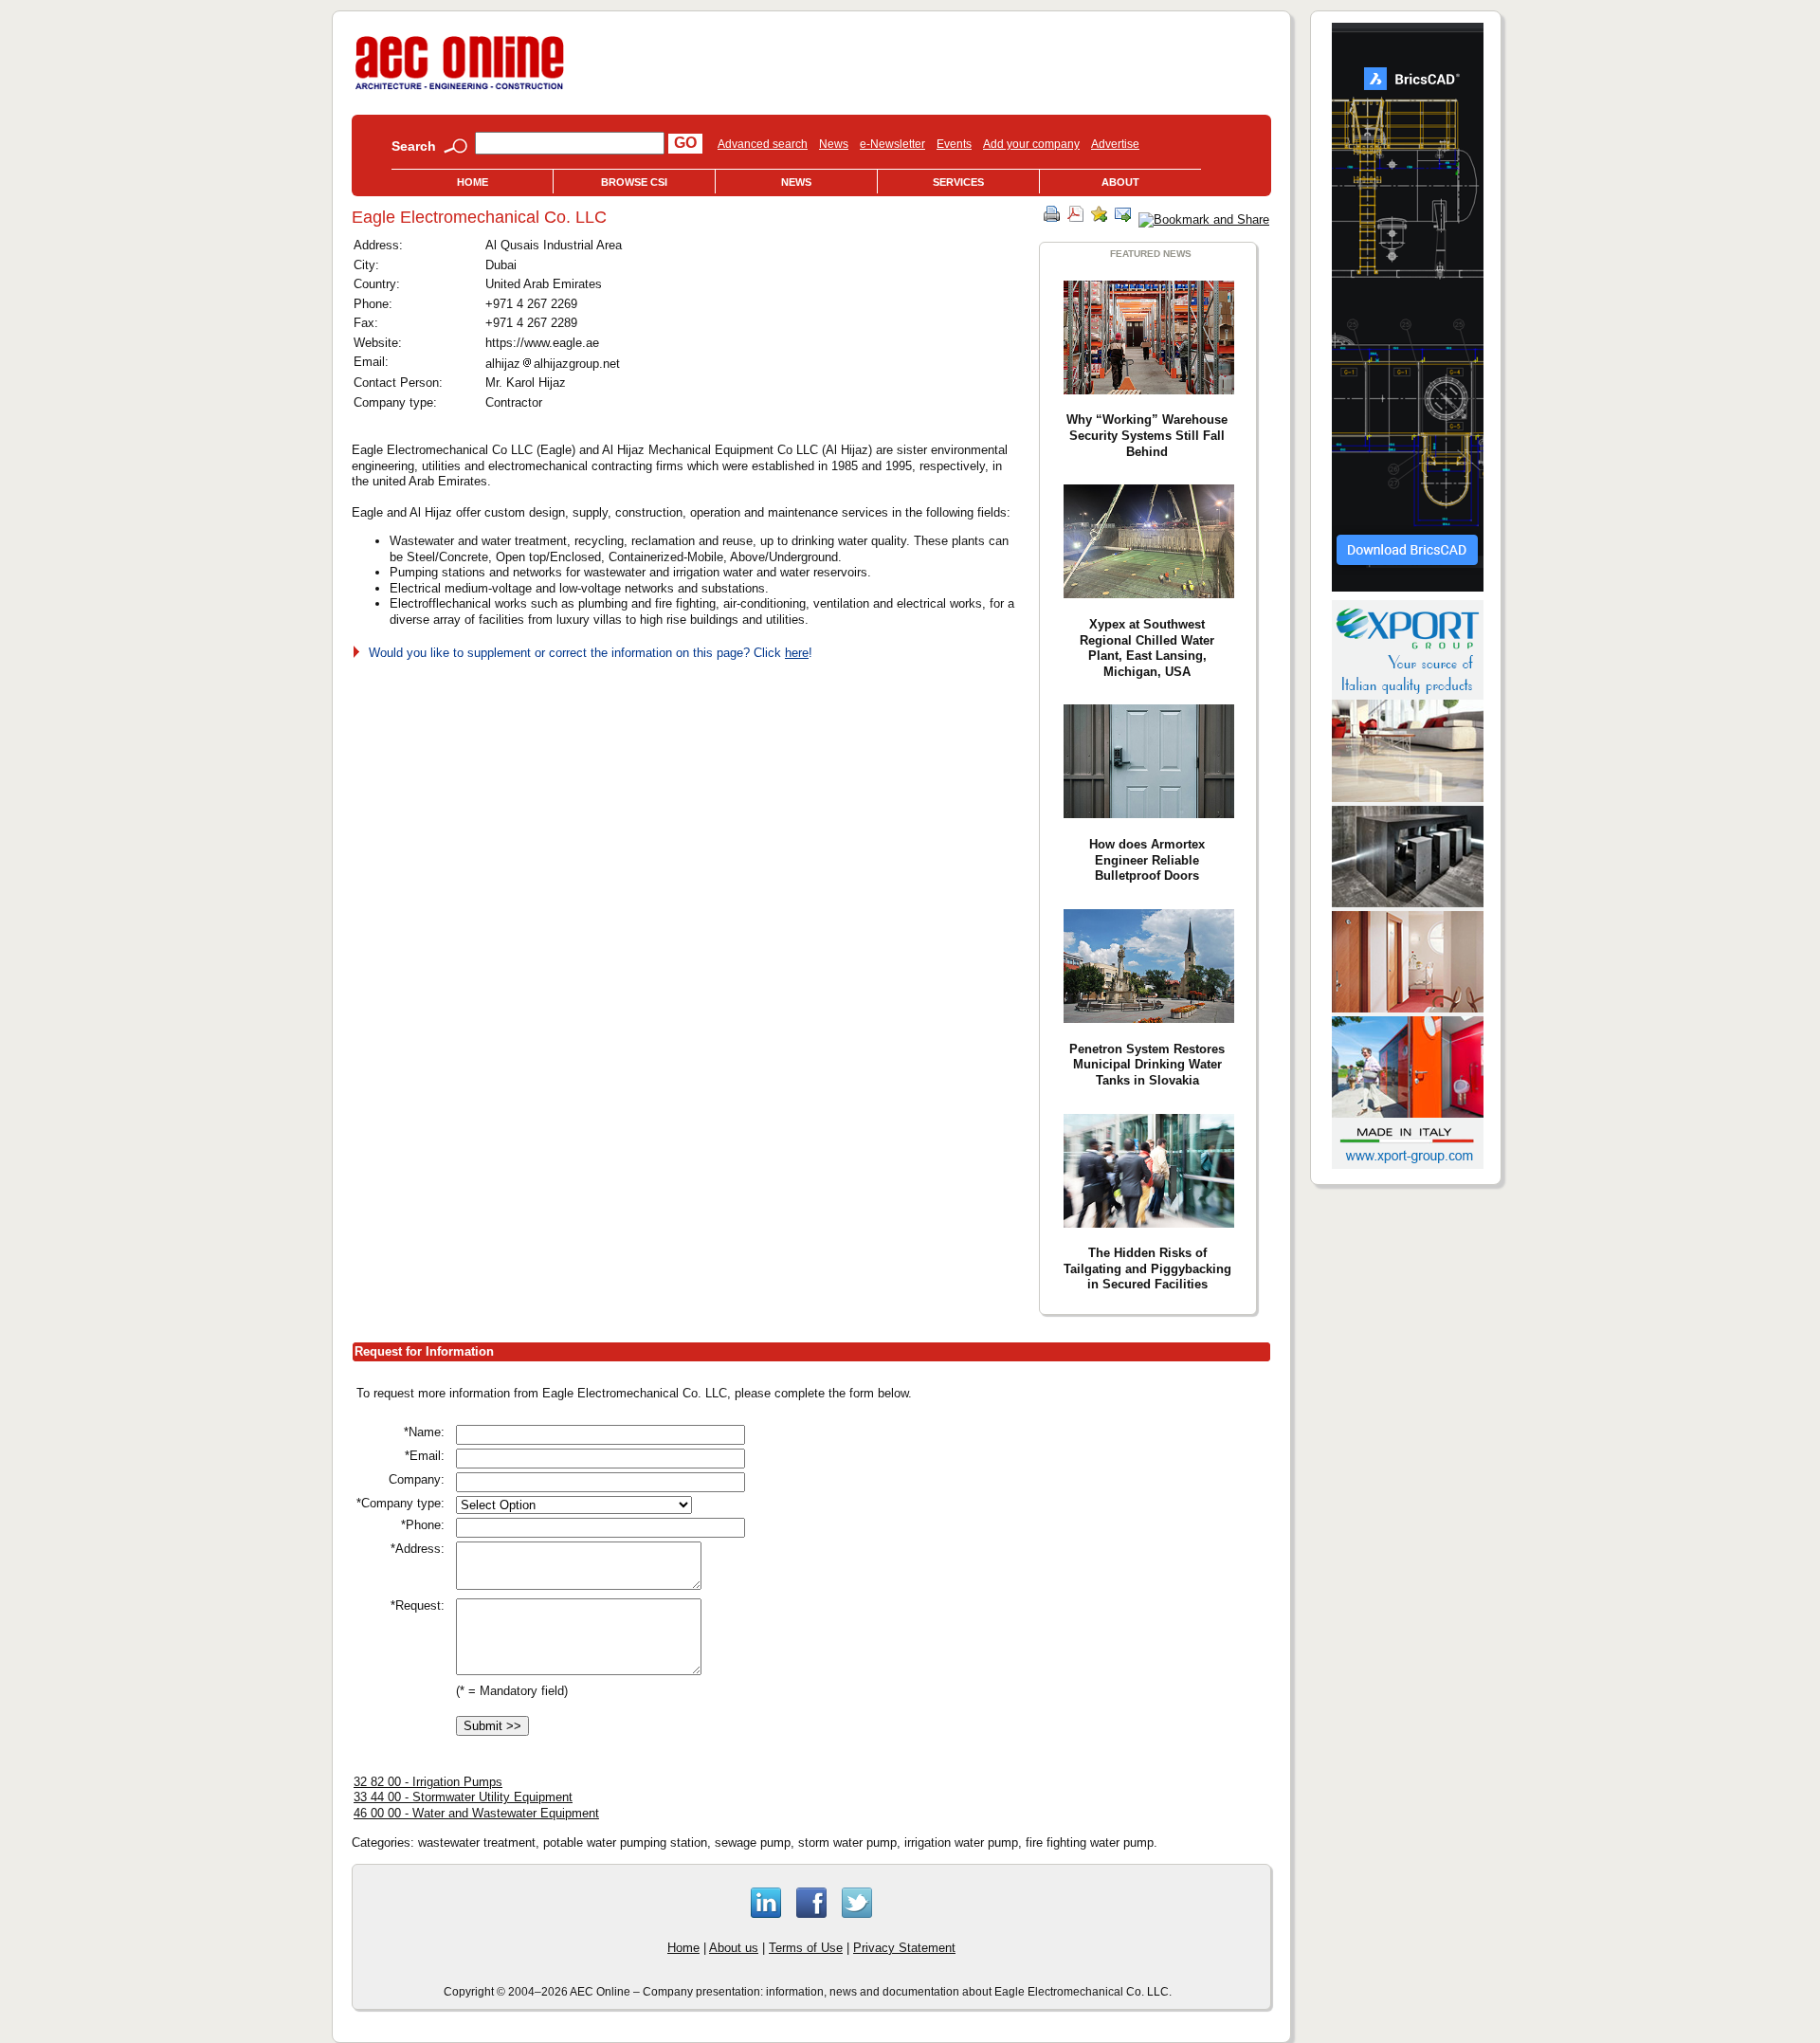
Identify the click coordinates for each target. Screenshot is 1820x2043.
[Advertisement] (1101, 1517)
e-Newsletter (892, 144)
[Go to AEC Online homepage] (460, 90)
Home (473, 182)
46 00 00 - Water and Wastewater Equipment (476, 1813)
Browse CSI (634, 182)
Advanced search (763, 144)
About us (734, 1948)
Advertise (1115, 144)
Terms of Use (806, 1948)
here (797, 653)
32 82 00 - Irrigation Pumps (428, 1782)
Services (958, 182)
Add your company (1031, 144)
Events (954, 144)
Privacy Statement (904, 1948)
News (834, 144)
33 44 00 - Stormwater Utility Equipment (463, 1797)
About (1120, 182)
